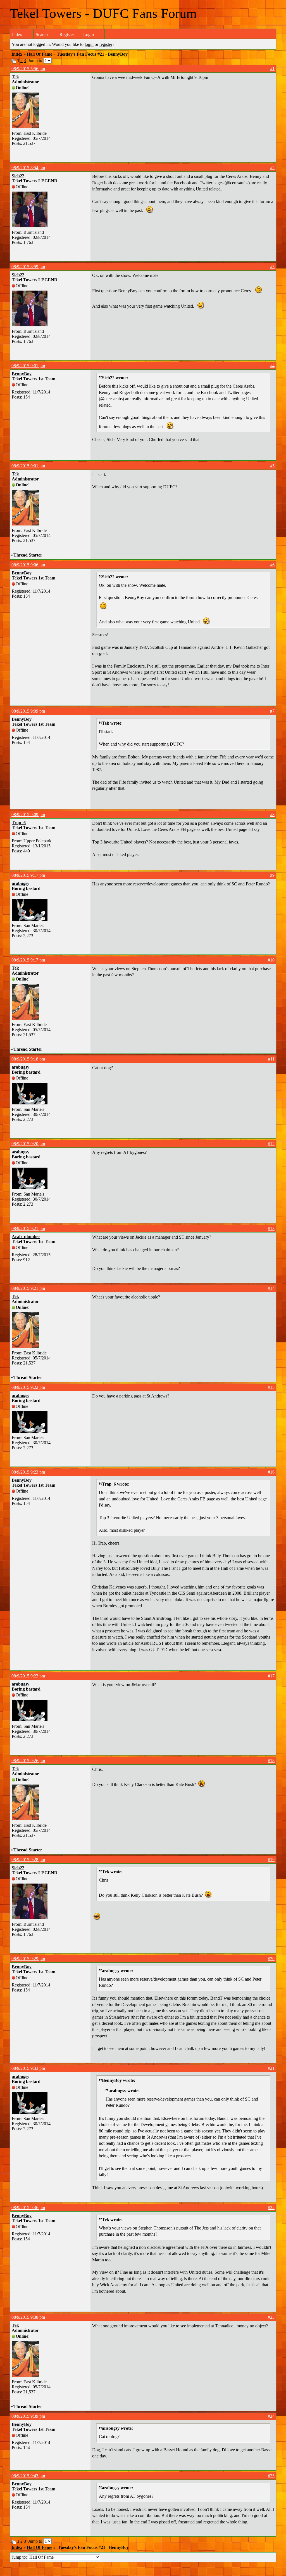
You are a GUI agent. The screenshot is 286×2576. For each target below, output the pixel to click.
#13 (271, 1228)
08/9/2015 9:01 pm (28, 366)
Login (89, 35)
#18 (271, 1761)
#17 (271, 1676)
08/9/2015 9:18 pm (28, 1059)
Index (17, 35)
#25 (271, 2476)
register (106, 44)
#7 (272, 711)
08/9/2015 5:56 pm (28, 69)
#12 (271, 1144)
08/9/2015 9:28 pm (28, 1860)
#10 (271, 960)
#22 (271, 2208)
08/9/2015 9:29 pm (28, 1959)
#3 (272, 267)
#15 (271, 1387)
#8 (272, 815)
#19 (271, 1860)
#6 (272, 565)
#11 (271, 1059)
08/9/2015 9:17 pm (28, 875)
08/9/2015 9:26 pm (28, 1761)
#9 (272, 875)
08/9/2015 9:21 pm (28, 1228)
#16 (271, 1472)
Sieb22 (18, 176)
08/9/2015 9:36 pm (28, 2208)
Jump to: (20, 2557)
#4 (272, 366)
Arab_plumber (26, 1237)
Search (42, 35)
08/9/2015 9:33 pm (28, 2068)
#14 (271, 1288)
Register (67, 35)
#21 (271, 2068)
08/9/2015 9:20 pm (28, 1144)
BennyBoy (22, 374)
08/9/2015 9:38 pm (28, 2317)
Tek (15, 77)
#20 (271, 1959)
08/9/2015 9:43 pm (28, 2476)
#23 (271, 2317)
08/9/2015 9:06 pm (28, 565)
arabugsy (21, 883)
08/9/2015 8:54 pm (28, 168)
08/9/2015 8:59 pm (28, 267)
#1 (272, 69)
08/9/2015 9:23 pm (28, 1472)
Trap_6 (19, 823)
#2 (272, 168)
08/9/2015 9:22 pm (28, 1387)
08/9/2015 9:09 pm (28, 711)
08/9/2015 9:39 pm (28, 2416)
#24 (271, 2416)
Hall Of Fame (40, 54)
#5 (272, 466)
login (89, 44)
